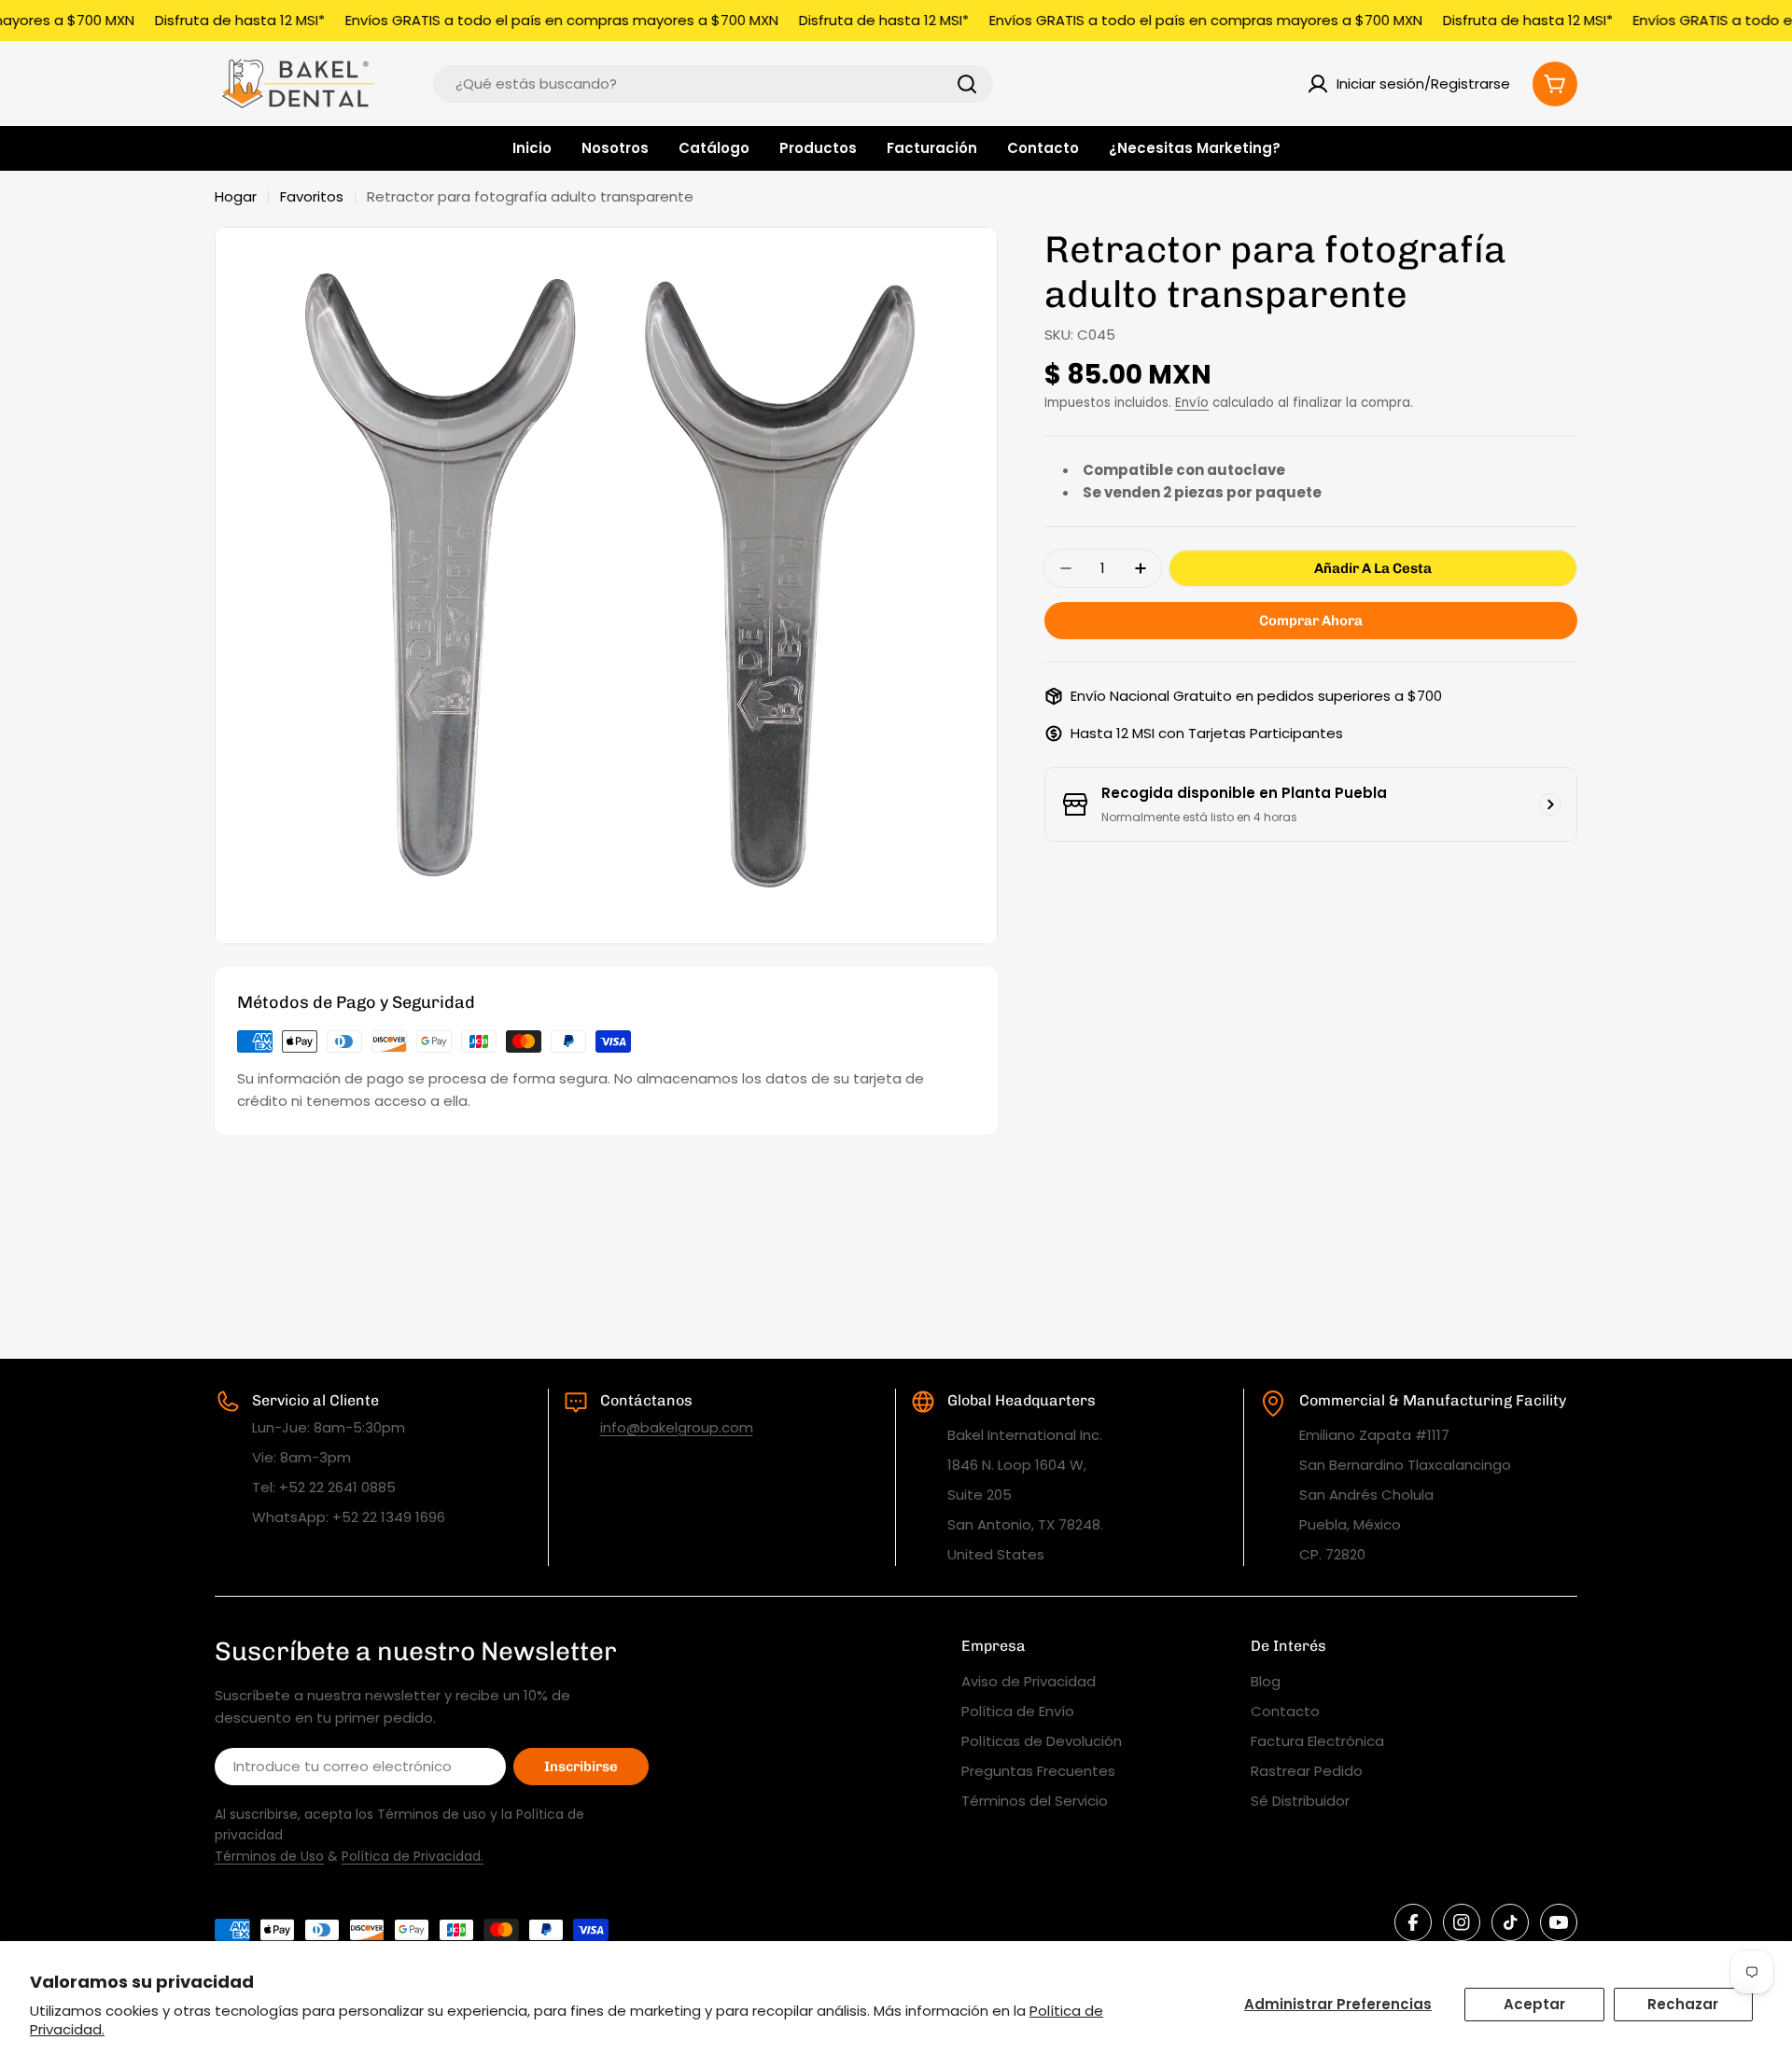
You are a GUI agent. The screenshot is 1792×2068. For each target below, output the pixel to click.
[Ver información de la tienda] (1550, 804)
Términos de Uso (269, 1856)
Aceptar (1534, 2004)
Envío (1192, 403)
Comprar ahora (1311, 621)
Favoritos (312, 196)
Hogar (236, 196)
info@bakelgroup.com (677, 1427)
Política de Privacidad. (413, 1856)
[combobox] (713, 84)
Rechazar (1683, 2004)
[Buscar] (967, 84)
